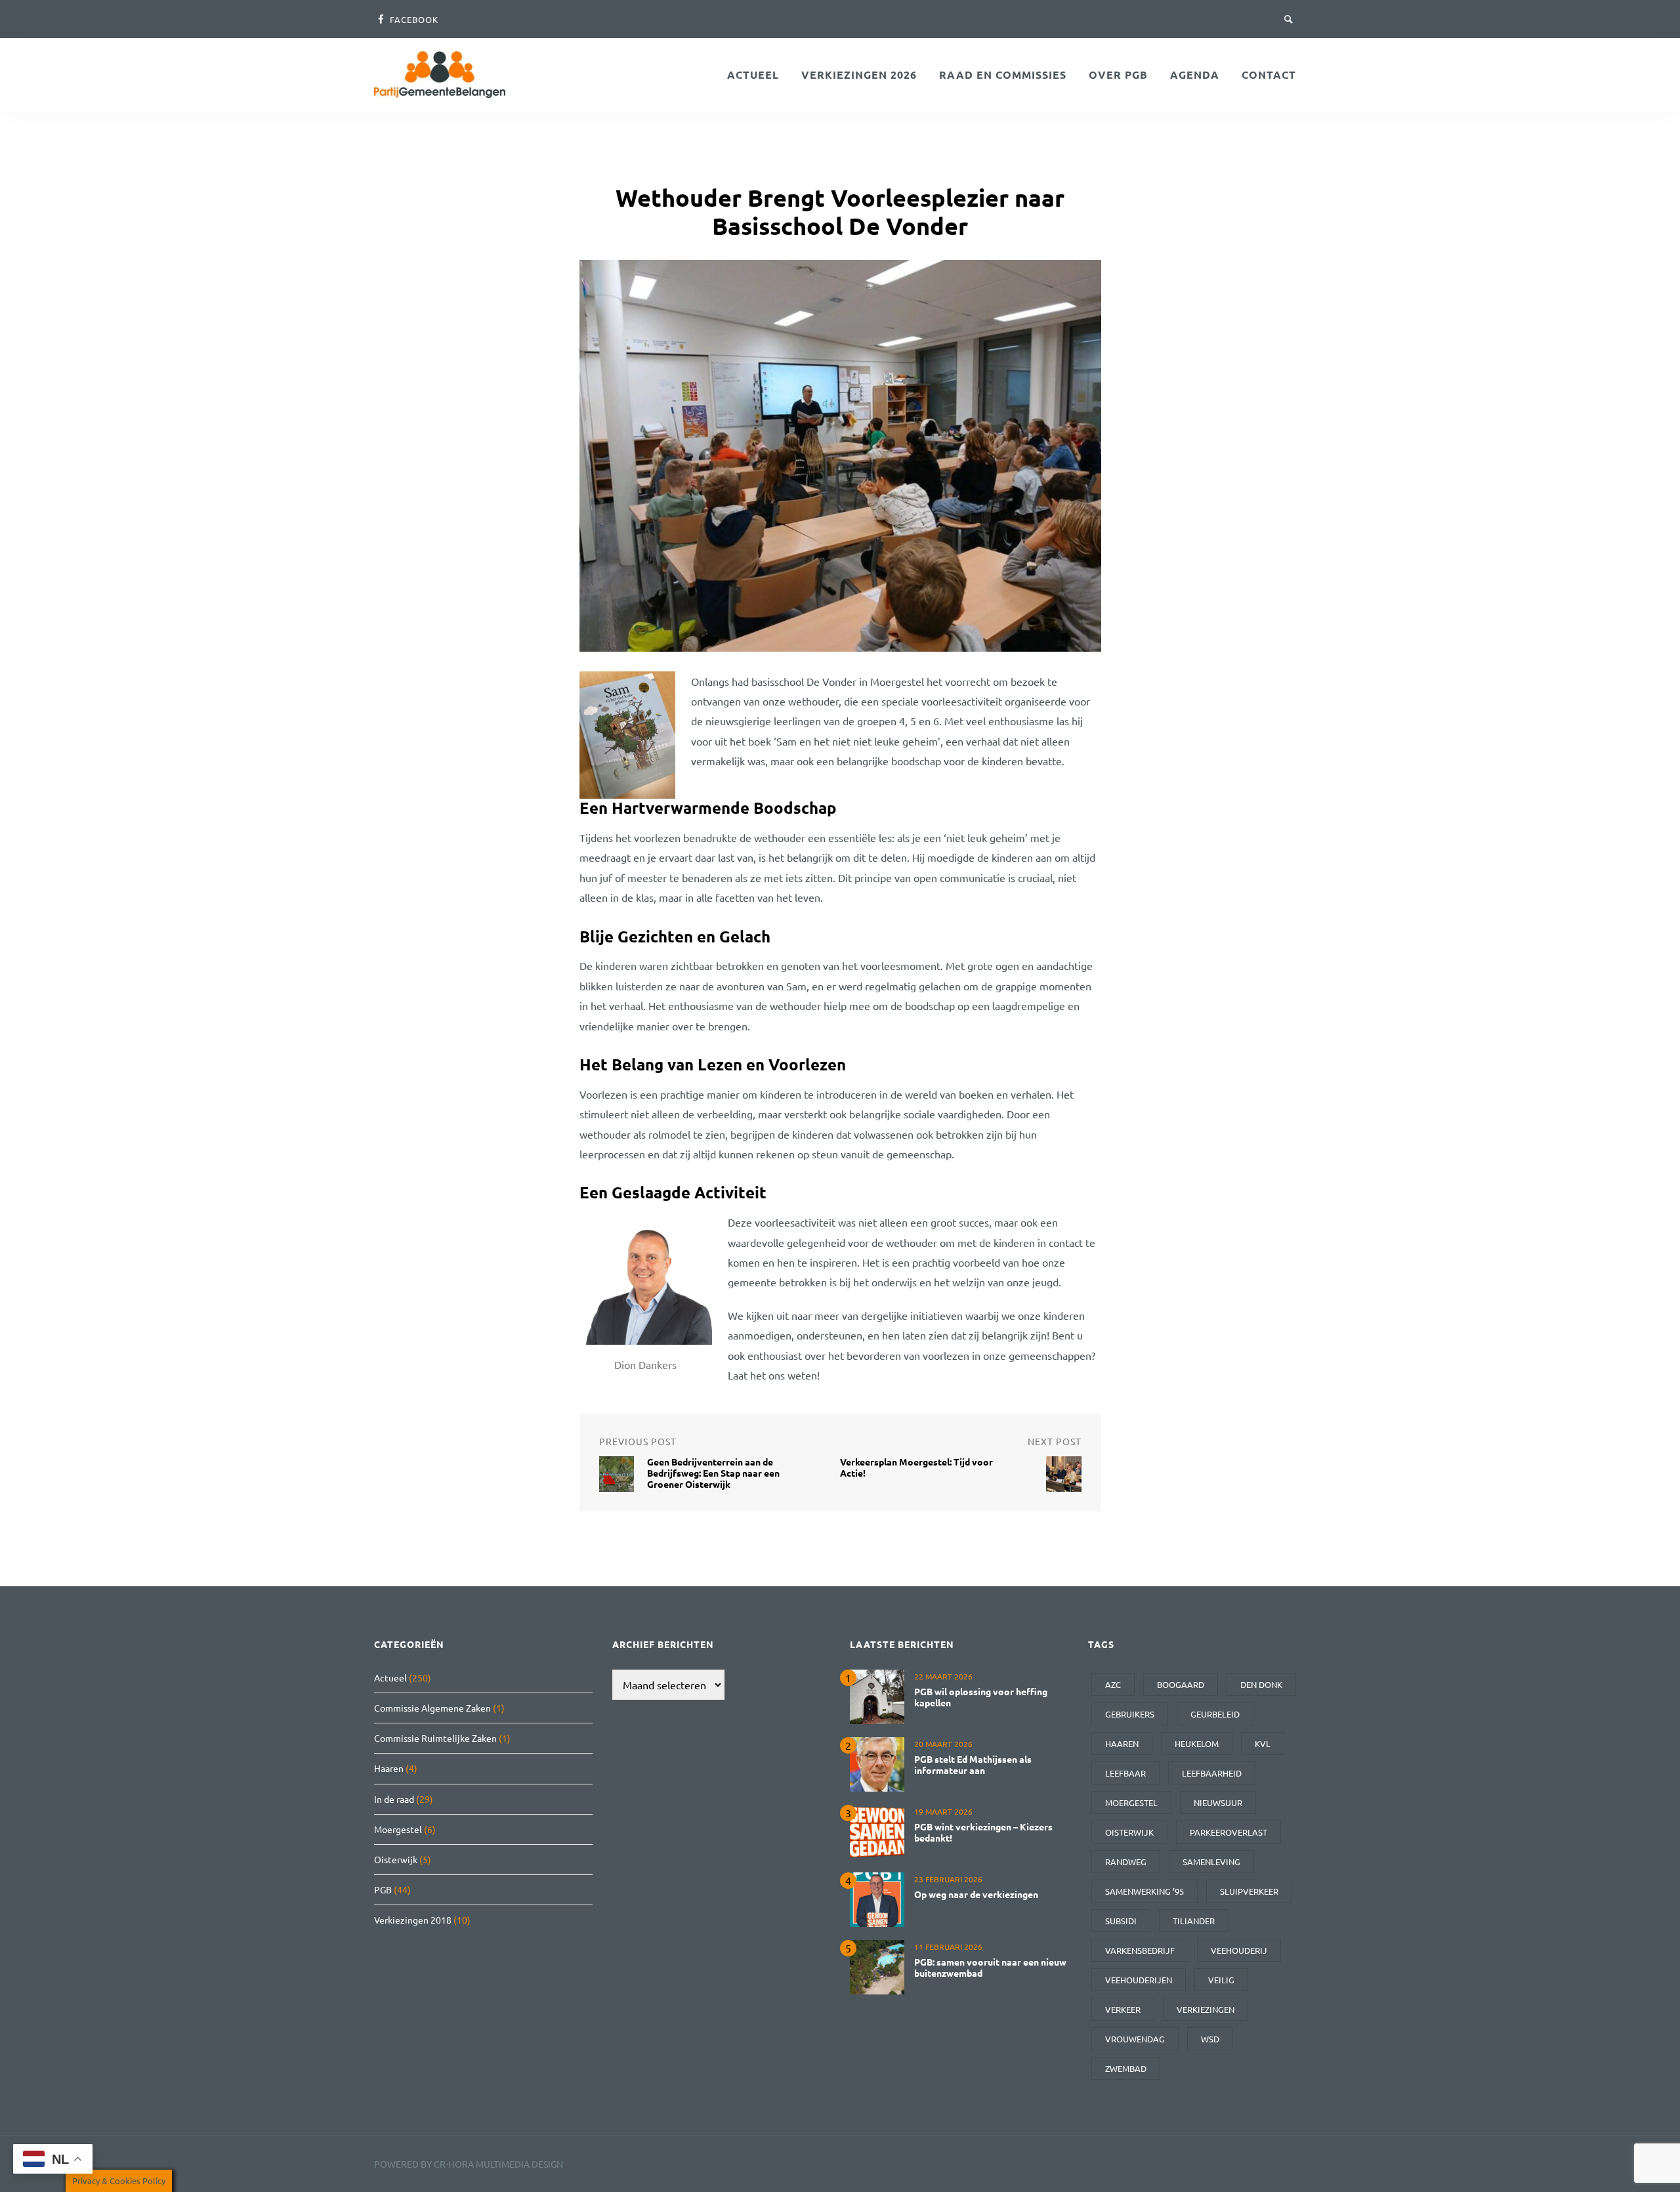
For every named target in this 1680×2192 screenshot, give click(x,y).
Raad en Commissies (1003, 74)
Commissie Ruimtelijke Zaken (435, 1738)
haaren (1122, 1743)
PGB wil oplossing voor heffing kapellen (981, 1697)
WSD (1210, 2039)
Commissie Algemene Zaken (432, 1708)
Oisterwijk (396, 1859)
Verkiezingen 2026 (859, 74)
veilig (1221, 1980)
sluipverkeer (1249, 1891)
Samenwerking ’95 (1144, 1891)
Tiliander (1194, 1921)
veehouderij (1239, 1950)
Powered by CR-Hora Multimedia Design (469, 2164)
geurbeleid (1215, 1714)
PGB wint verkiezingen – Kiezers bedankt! (983, 1832)
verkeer (1123, 2009)
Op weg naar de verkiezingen (976, 1894)
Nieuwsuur (1218, 1802)
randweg (1126, 1862)
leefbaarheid (1212, 1773)
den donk (1261, 1684)
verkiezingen (1206, 2009)
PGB (383, 1889)
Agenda (1195, 74)
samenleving (1211, 1862)
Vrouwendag (1135, 2039)
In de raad (394, 1799)
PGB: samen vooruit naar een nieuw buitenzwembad (990, 1967)
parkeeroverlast (1228, 1832)
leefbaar (1125, 1773)
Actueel (753, 74)
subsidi (1121, 1921)
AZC (1113, 1684)
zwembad (1126, 2068)
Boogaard (1181, 1684)
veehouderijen (1139, 1980)
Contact (1269, 74)
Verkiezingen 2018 (413, 1920)
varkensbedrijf (1140, 1950)
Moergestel (398, 1829)
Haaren (389, 1768)
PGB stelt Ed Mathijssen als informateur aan (973, 1764)
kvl (1263, 1743)
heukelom (1197, 1743)
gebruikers (1130, 1714)
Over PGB (1118, 74)
